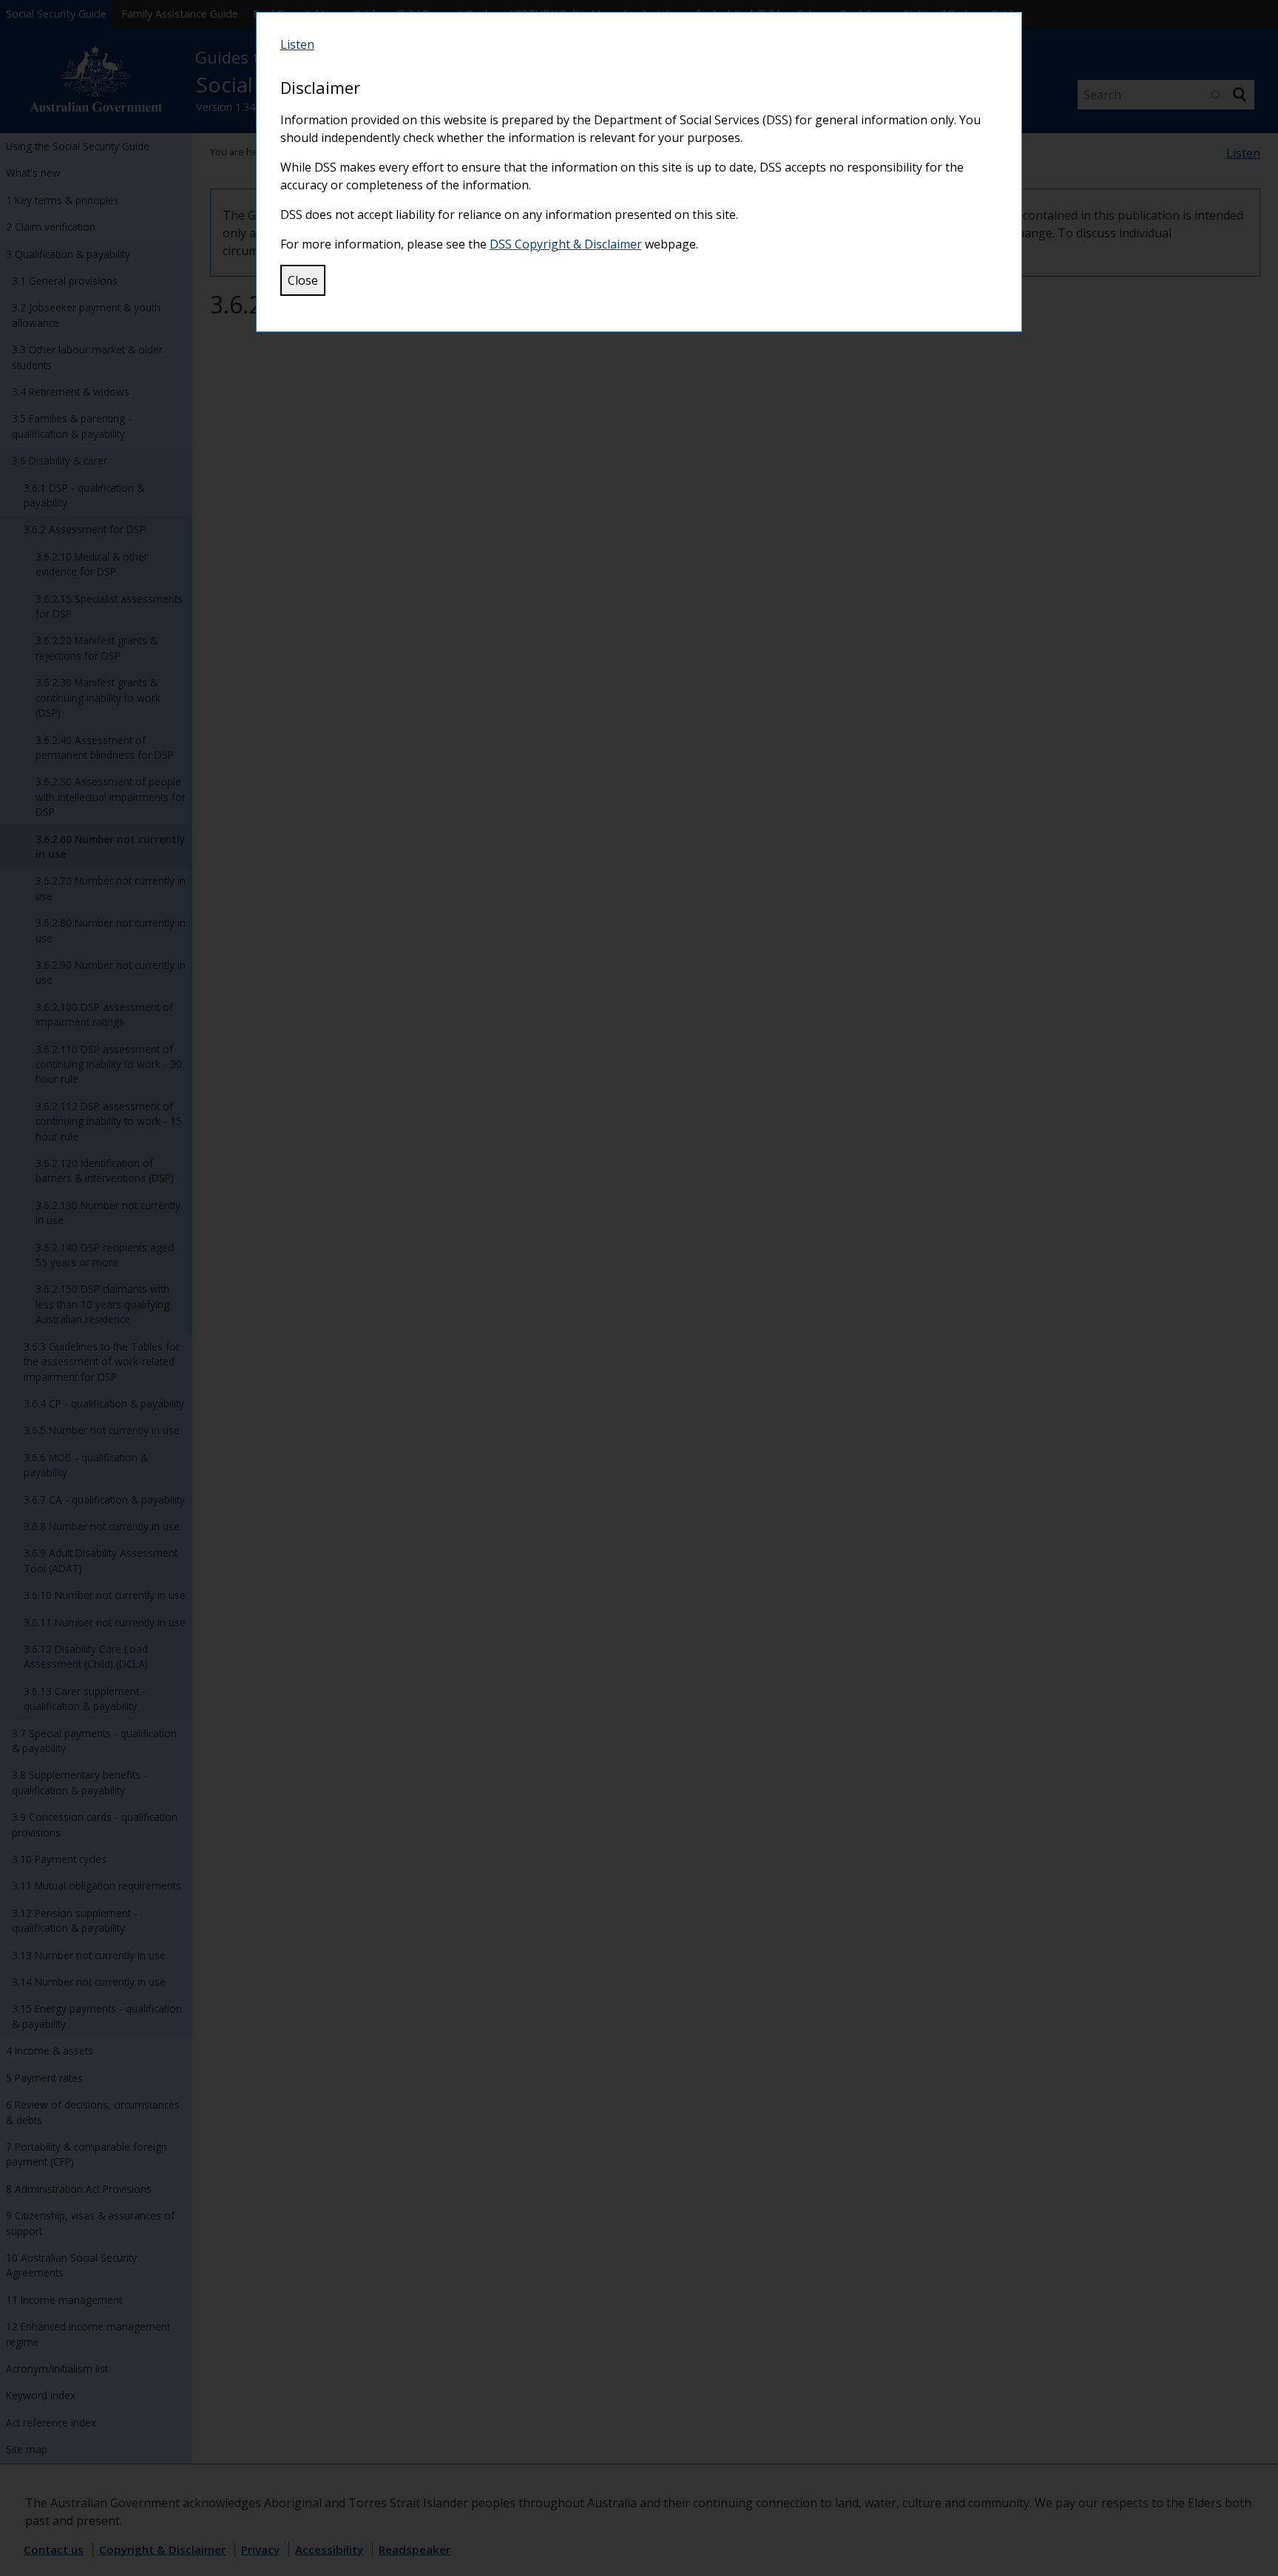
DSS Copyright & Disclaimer (566, 244)
